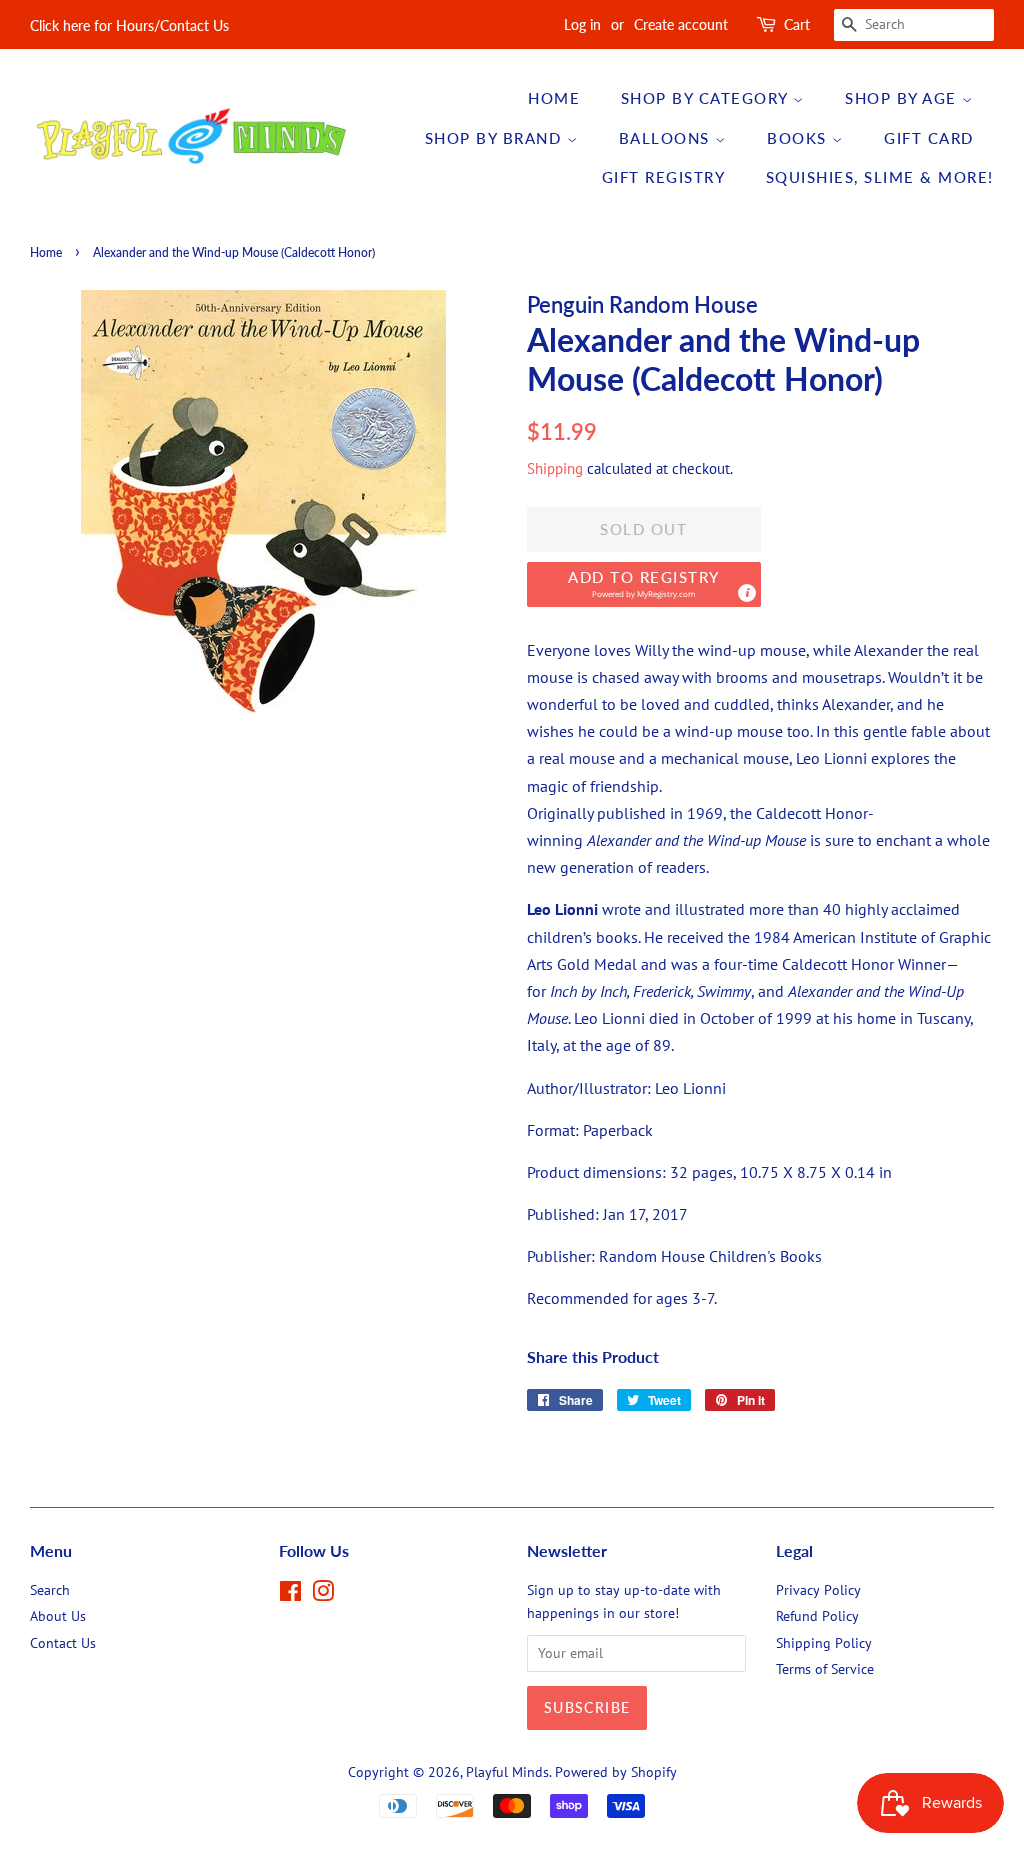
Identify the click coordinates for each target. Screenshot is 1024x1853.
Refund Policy (817, 1616)
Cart (797, 24)
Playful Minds (507, 1772)
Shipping (555, 468)
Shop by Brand (496, 138)
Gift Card (929, 138)
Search (50, 1590)
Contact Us (63, 1643)
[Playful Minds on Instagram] (323, 1595)
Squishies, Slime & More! (880, 177)
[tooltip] (747, 593)
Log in (582, 24)
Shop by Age (903, 98)
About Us (58, 1616)
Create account (681, 24)
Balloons (667, 138)
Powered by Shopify (616, 1772)
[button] (644, 584)
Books (799, 138)
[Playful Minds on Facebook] (290, 1595)
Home (554, 98)
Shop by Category (707, 98)
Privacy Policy (818, 1590)
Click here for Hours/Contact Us (129, 25)
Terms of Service (825, 1669)
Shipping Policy (824, 1643)
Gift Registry (664, 177)
